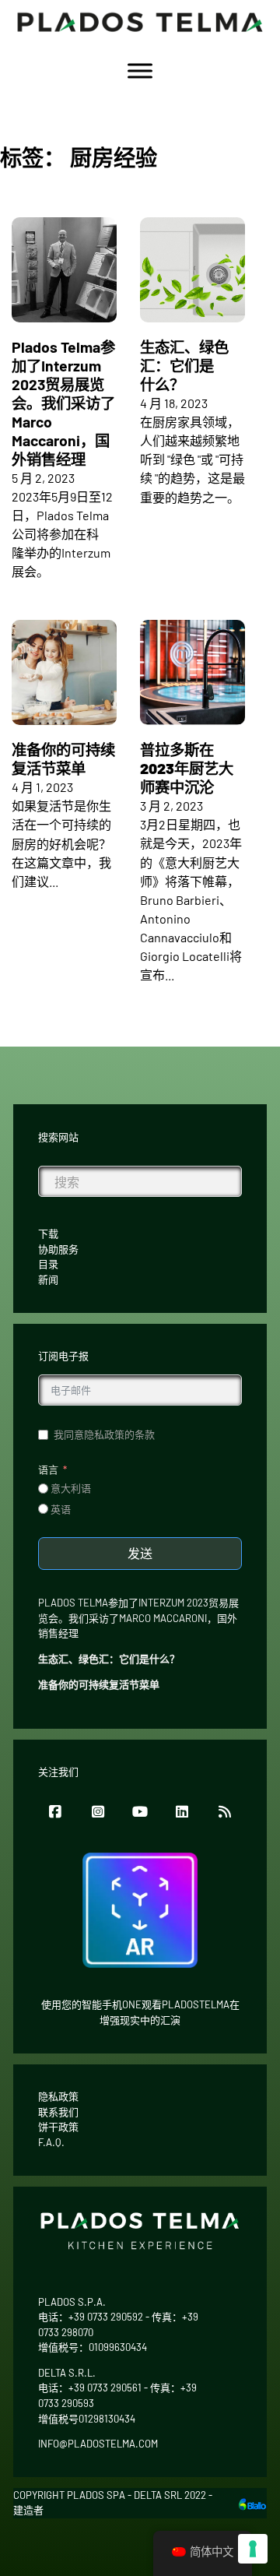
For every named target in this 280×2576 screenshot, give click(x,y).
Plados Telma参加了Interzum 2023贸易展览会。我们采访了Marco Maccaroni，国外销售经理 (63, 403)
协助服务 (58, 1249)
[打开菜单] (140, 71)
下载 (48, 1233)
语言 (48, 1469)
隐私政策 (58, 2096)
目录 (48, 1264)
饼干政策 (58, 2127)
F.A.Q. (51, 2142)
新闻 (48, 1279)
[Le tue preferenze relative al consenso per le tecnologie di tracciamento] (253, 2549)
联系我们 (58, 2112)
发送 (140, 1553)
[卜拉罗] (252, 2502)
